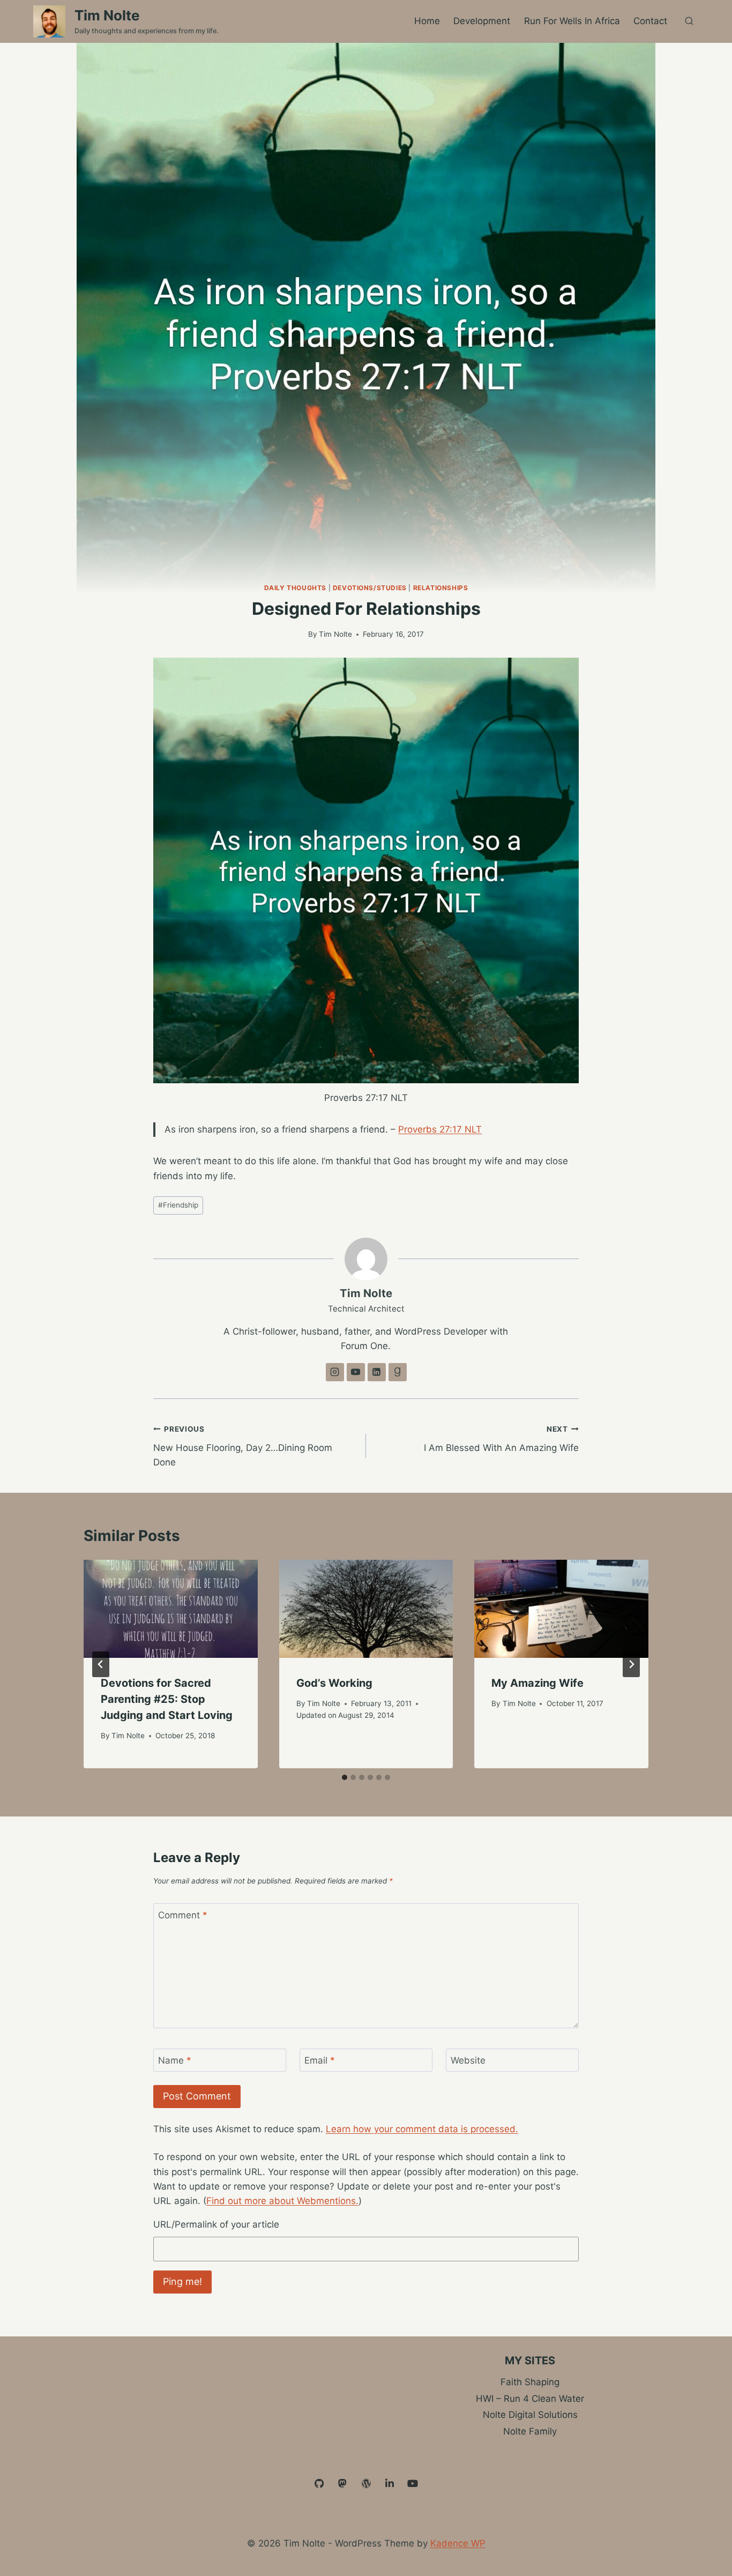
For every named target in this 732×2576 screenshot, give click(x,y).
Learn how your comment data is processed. (422, 2129)
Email (320, 2060)
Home (427, 21)
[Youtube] (413, 2484)
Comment (183, 1915)
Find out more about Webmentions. (282, 2201)
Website (468, 2060)
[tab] (345, 1777)
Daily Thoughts (295, 588)
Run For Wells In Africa (572, 21)
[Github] (319, 2484)
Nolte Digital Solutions (530, 2415)
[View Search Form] (689, 21)
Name (175, 2060)
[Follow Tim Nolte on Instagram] (335, 1372)
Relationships (441, 588)
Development (482, 21)
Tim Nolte (335, 634)
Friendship (178, 1205)
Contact (650, 21)
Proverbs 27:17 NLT (440, 1129)
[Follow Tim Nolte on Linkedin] (377, 1372)
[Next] (631, 1664)
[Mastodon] (343, 2484)
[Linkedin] (390, 2484)
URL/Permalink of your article (216, 2224)
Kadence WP (458, 2543)
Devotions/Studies (370, 588)
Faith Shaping (530, 2382)
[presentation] (171, 1609)
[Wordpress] (366, 2484)
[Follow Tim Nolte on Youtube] (356, 1372)
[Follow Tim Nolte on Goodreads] (398, 1372)
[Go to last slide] (101, 1664)
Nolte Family (530, 2431)
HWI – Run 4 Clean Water (530, 2399)
